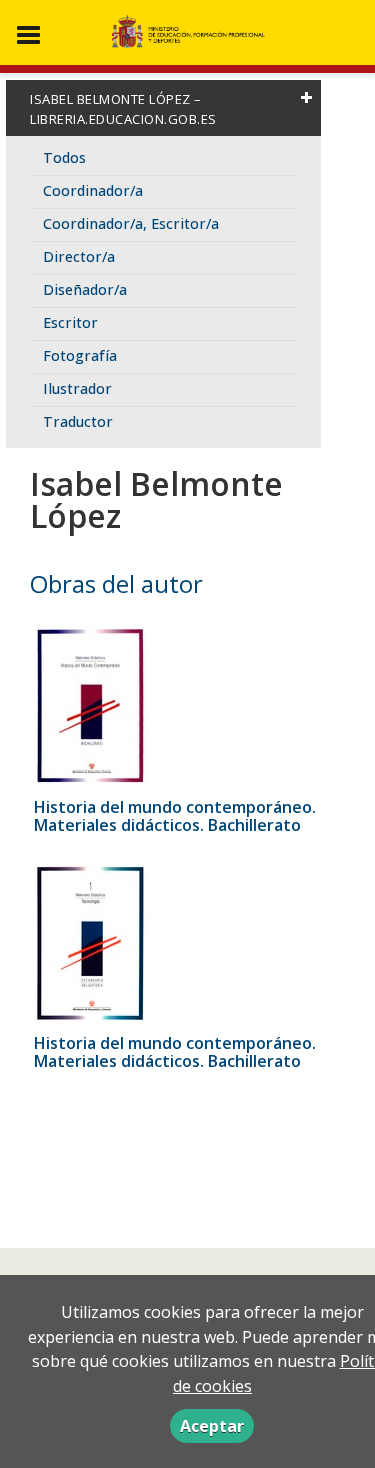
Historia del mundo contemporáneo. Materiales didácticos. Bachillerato (175, 816)
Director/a (79, 256)
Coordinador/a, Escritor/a (131, 223)
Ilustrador (77, 388)
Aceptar (212, 1426)
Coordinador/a (93, 190)
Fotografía (80, 355)
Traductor (78, 421)
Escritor (70, 322)
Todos (64, 157)
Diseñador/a (85, 289)
